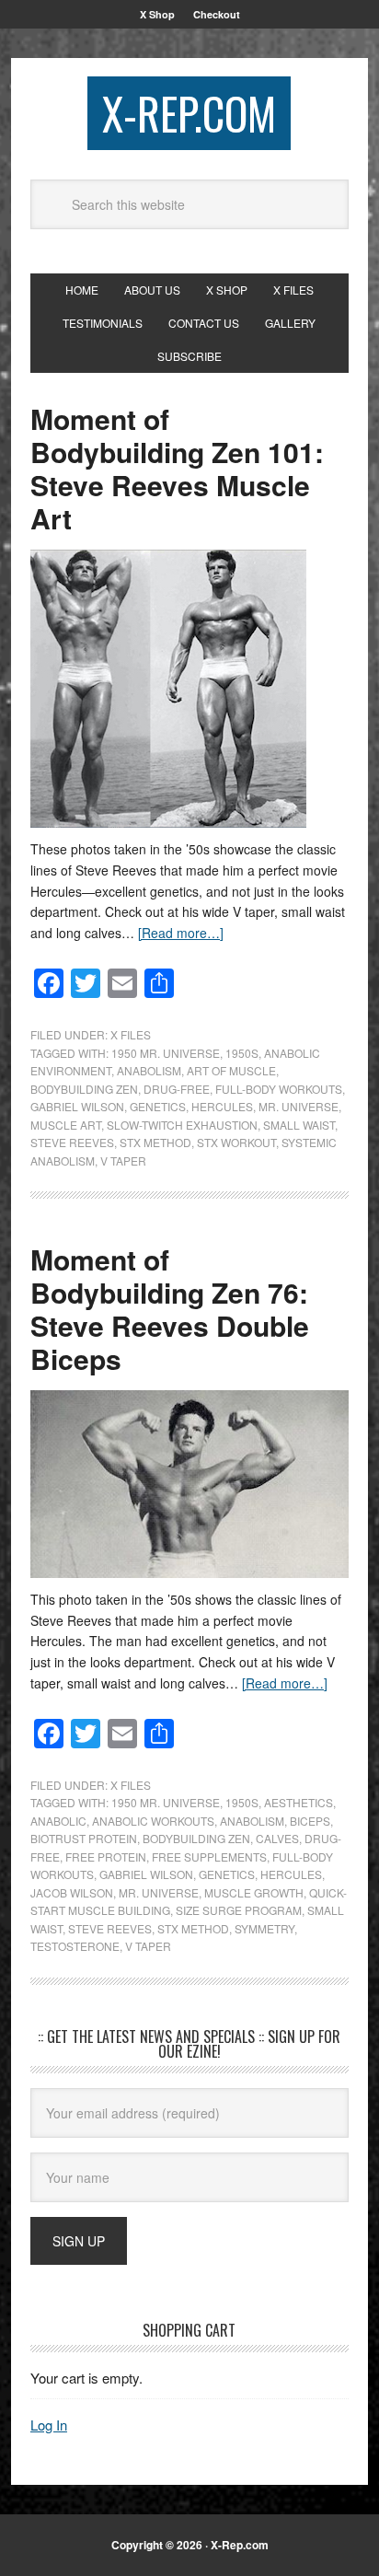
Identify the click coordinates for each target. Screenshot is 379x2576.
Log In (49, 2425)
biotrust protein (84, 1838)
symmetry (264, 1928)
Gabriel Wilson (77, 1106)
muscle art (66, 1125)
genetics (158, 1106)
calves (277, 1838)
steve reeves (72, 1142)
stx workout (236, 1142)
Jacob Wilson (72, 1892)
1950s (242, 1053)
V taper (123, 1160)
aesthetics (299, 1802)
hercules (222, 1106)
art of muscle (231, 1070)
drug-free (177, 1089)
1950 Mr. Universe (166, 1053)
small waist (299, 1125)
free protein (106, 1857)
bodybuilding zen (84, 1089)
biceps (310, 1821)
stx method (155, 1142)
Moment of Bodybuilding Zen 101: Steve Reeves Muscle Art (177, 468)
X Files (131, 1034)
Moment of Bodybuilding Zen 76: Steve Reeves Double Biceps (170, 1309)
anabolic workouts (153, 1821)
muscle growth (254, 1892)
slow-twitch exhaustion (182, 1125)
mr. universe (299, 1106)
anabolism (149, 1070)
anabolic (58, 1821)
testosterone (75, 1946)
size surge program (239, 1910)
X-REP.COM (189, 113)
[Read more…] (181, 933)
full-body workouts (279, 1089)
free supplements (209, 1857)
